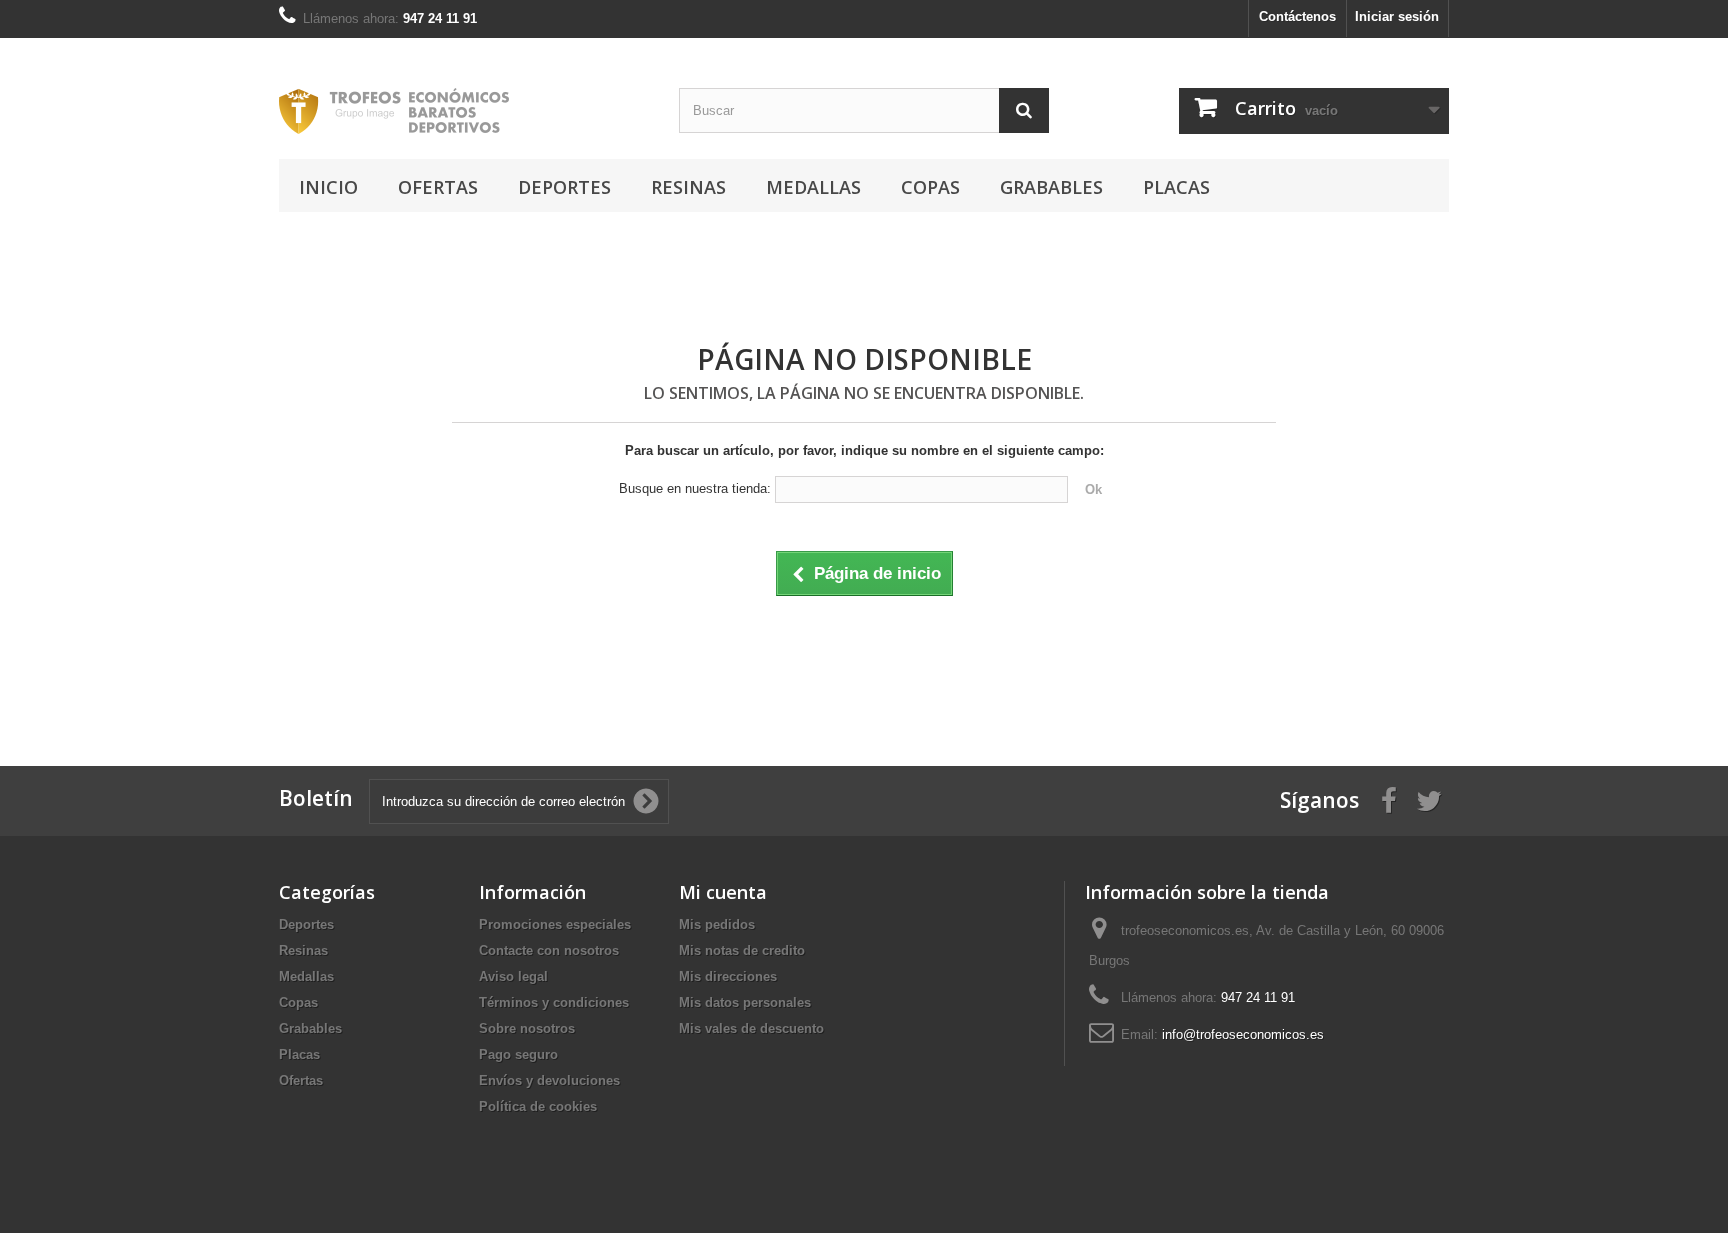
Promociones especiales (555, 924)
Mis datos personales (745, 1002)
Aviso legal (513, 976)
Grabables (1051, 187)
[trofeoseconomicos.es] (464, 111)
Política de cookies (538, 1106)
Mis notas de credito (742, 950)
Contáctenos (1297, 16)
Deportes (564, 187)
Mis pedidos (717, 924)
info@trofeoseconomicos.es (1243, 1034)
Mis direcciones (728, 976)
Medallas (813, 187)
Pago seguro (518, 1054)
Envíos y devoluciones (549, 1080)
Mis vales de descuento (751, 1028)
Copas (930, 187)
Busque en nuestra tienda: (695, 488)
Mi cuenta (723, 892)
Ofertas (438, 187)
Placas (1176, 187)
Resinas (688, 187)
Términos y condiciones (554, 1002)
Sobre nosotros (527, 1028)
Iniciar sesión (1397, 16)
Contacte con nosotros (549, 950)
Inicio (328, 187)
